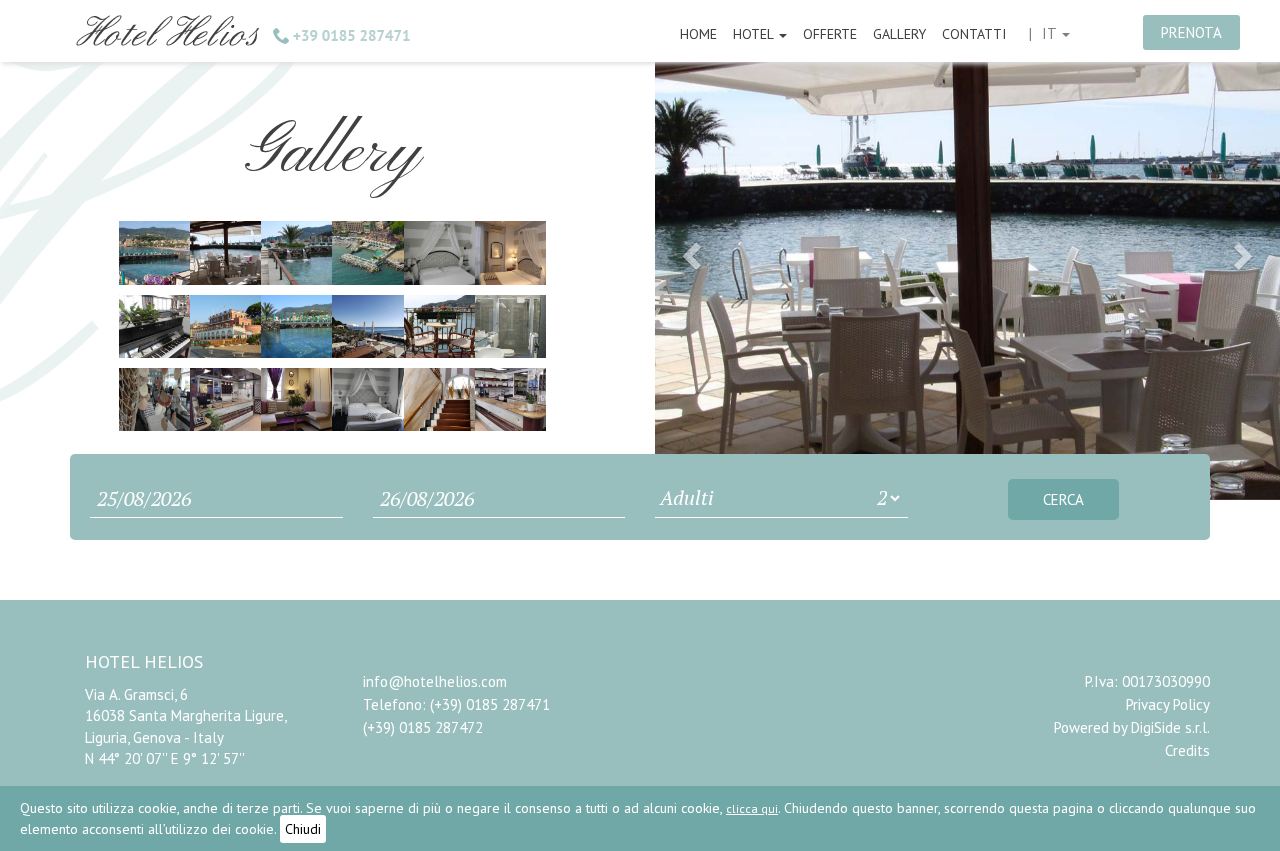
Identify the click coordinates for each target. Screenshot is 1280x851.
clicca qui (752, 808)
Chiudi (303, 829)
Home (698, 34)
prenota (1191, 32)
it (1051, 33)
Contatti (974, 34)
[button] (689, 250)
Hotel (755, 34)
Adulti (687, 497)
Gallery (899, 34)
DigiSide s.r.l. (1170, 727)
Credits (1187, 750)
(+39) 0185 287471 (490, 704)
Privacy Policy (1168, 704)
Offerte (830, 34)
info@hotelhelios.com (435, 681)
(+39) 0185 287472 (423, 727)
